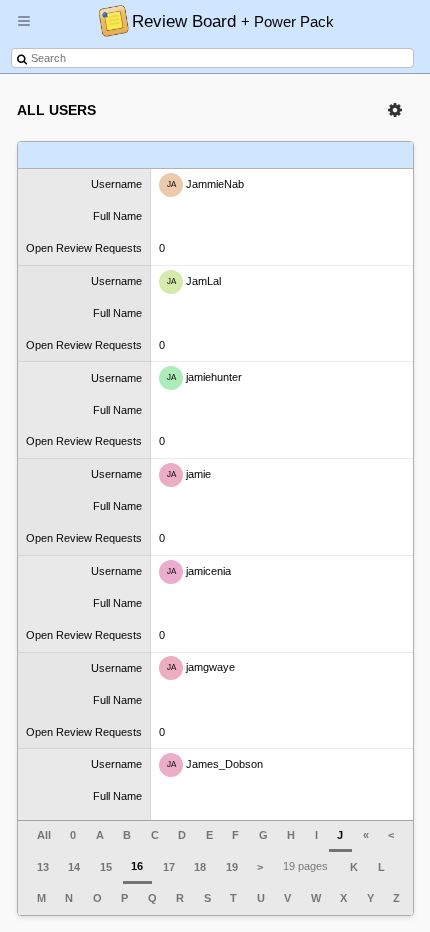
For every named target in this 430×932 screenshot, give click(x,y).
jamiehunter (205, 377)
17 (169, 867)
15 (106, 867)
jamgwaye (201, 667)
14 (74, 867)
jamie (189, 474)
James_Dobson (215, 764)
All (44, 835)
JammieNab (206, 184)
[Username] (84, 155)
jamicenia (199, 571)
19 (232, 867)
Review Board (233, 21)
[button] (24, 29)
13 (43, 867)
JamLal (194, 280)
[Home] (108, 20)
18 (200, 867)
